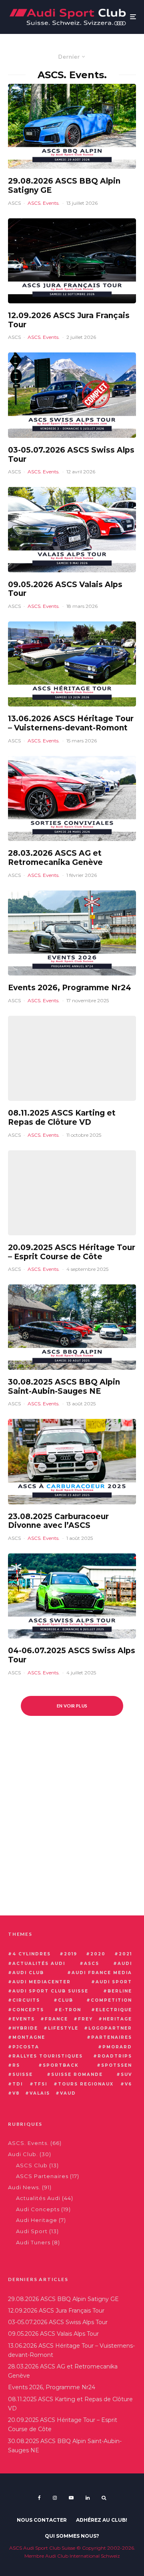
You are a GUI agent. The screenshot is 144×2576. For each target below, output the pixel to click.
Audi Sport (32, 2231)
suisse (23, 2074)
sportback (61, 2065)
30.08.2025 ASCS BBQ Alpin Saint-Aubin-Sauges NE (64, 1387)
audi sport (114, 1982)
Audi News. (24, 2187)
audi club (28, 1973)
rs (16, 2065)
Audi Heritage (37, 2220)
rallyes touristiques (48, 2056)
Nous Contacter (42, 2520)
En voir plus (72, 1706)
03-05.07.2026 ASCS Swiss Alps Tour (71, 455)
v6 (128, 2084)
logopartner (110, 2028)
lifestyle (63, 2028)
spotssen (117, 2065)
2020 (98, 1954)
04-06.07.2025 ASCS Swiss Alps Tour (72, 1655)
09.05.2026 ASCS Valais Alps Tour (65, 589)
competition (111, 2000)
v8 (16, 2093)
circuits (26, 2000)
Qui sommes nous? (72, 2536)
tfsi (41, 2084)
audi (125, 1964)
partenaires (112, 2037)
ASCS (14, 203)
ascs (92, 1964)
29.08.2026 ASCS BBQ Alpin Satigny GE (64, 186)
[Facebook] (39, 2498)
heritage (117, 2019)
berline (120, 1991)
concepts (28, 2010)
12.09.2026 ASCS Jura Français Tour (69, 320)
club (66, 2000)
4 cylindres (32, 1954)
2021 (125, 1954)
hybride (25, 2028)
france (56, 2019)
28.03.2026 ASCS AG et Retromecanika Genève (55, 858)
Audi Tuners (33, 2242)
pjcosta (26, 2047)
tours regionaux (86, 2084)
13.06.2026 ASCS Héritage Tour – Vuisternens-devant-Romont (71, 723)
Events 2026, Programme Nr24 (70, 988)
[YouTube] (71, 2498)
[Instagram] (55, 2498)
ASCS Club (32, 2165)
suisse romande (77, 2074)
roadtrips (115, 2056)
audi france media (102, 1973)
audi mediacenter (42, 1982)
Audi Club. (23, 2154)
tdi (18, 2084)
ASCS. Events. (44, 203)
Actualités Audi (38, 2198)
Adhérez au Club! (102, 2520)
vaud (68, 2093)
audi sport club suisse (50, 1991)
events (24, 2019)
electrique (114, 2010)
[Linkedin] (88, 2498)
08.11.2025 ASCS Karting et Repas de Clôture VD (62, 1118)
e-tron (70, 2010)
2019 (71, 1954)
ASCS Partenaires (42, 2176)
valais (40, 2093)
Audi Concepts (38, 2209)
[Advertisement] (72, 1832)
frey (85, 2019)
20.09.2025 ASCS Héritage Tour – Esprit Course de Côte (72, 1252)
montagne (29, 2037)
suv (126, 2074)
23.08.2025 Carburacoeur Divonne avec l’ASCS (58, 1521)
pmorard (117, 2047)
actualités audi (39, 1964)
